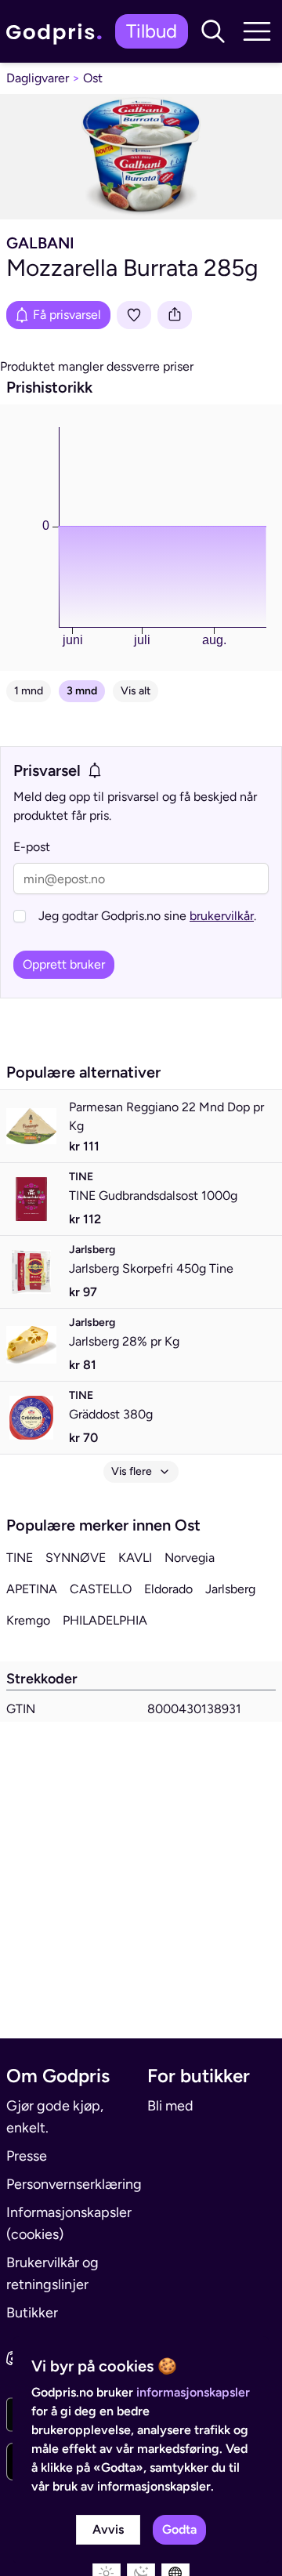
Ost (93, 78)
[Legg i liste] (134, 315)
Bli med (170, 2106)
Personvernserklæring (70, 2184)
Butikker (32, 2313)
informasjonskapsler (193, 2392)
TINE (20, 1558)
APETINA (32, 1589)
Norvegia (190, 1558)
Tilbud (152, 31)
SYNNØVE (76, 1558)
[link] (58, 32)
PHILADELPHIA (105, 1620)
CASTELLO (101, 1589)
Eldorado (168, 1589)
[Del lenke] (175, 315)
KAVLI (135, 1558)
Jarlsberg (230, 1589)
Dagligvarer (38, 78)
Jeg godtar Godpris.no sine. (147, 916)
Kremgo (28, 1620)
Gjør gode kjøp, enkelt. (55, 2117)
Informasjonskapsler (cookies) (69, 2223)
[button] (213, 31)
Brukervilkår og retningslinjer (52, 2273)
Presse (27, 2156)
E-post (32, 847)
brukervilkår (222, 916)
